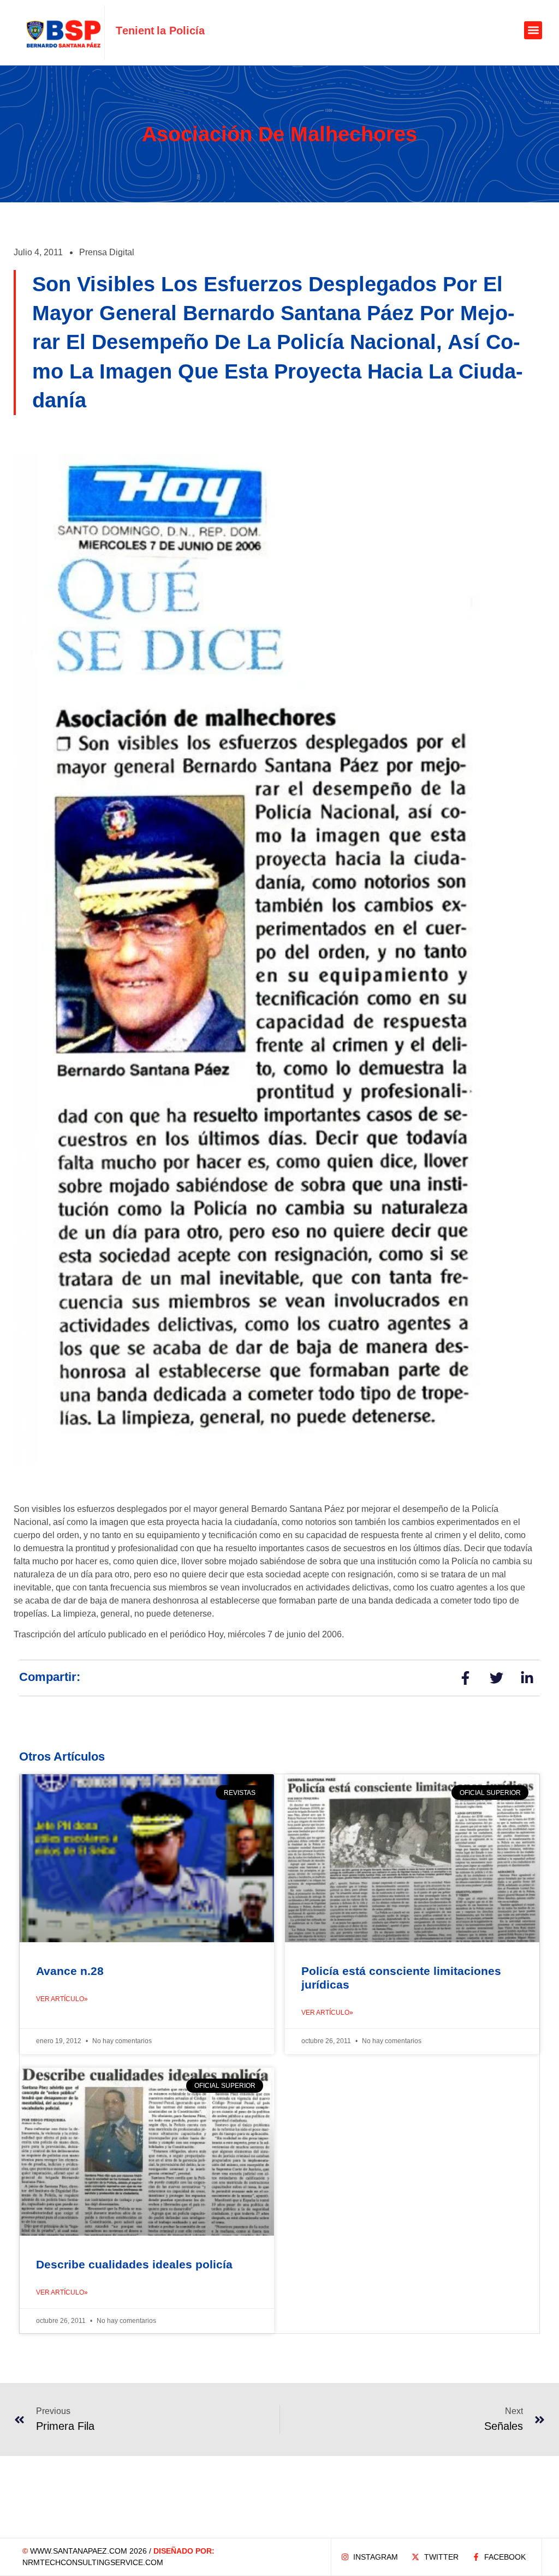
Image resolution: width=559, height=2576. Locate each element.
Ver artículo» (62, 1999)
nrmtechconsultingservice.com (93, 2562)
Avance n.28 (70, 1971)
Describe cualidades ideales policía (134, 2264)
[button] (533, 30)
